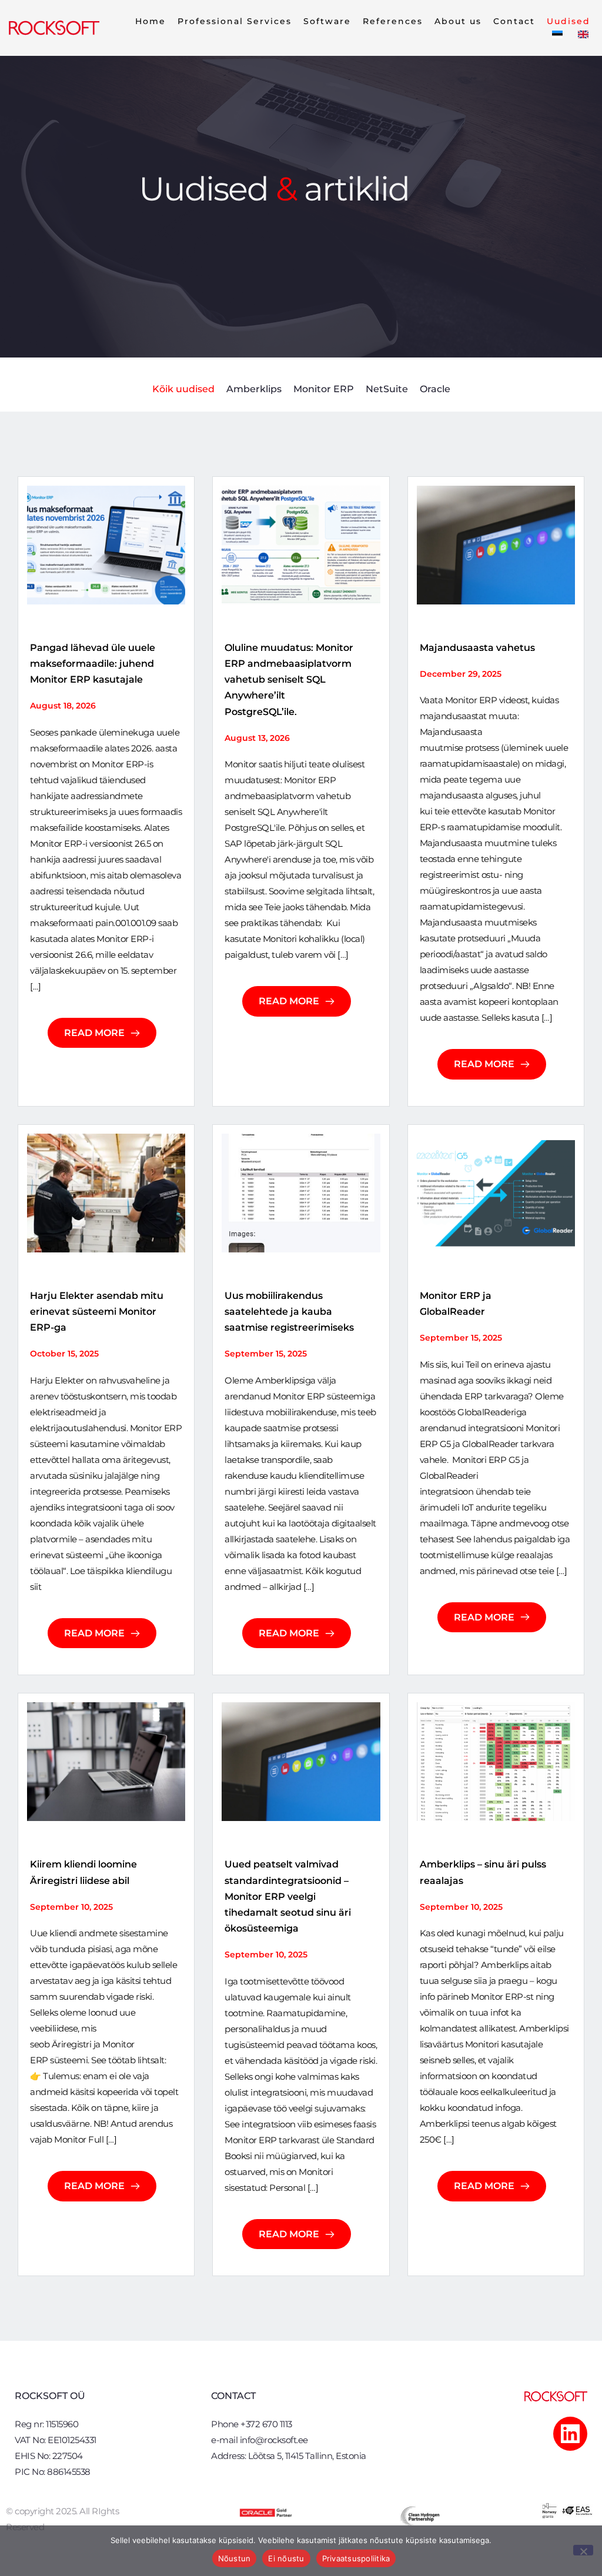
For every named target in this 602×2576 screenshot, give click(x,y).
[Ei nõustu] (583, 2550)
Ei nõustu (286, 2558)
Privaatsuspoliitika (356, 2558)
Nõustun (235, 2558)
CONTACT (233, 2396)
